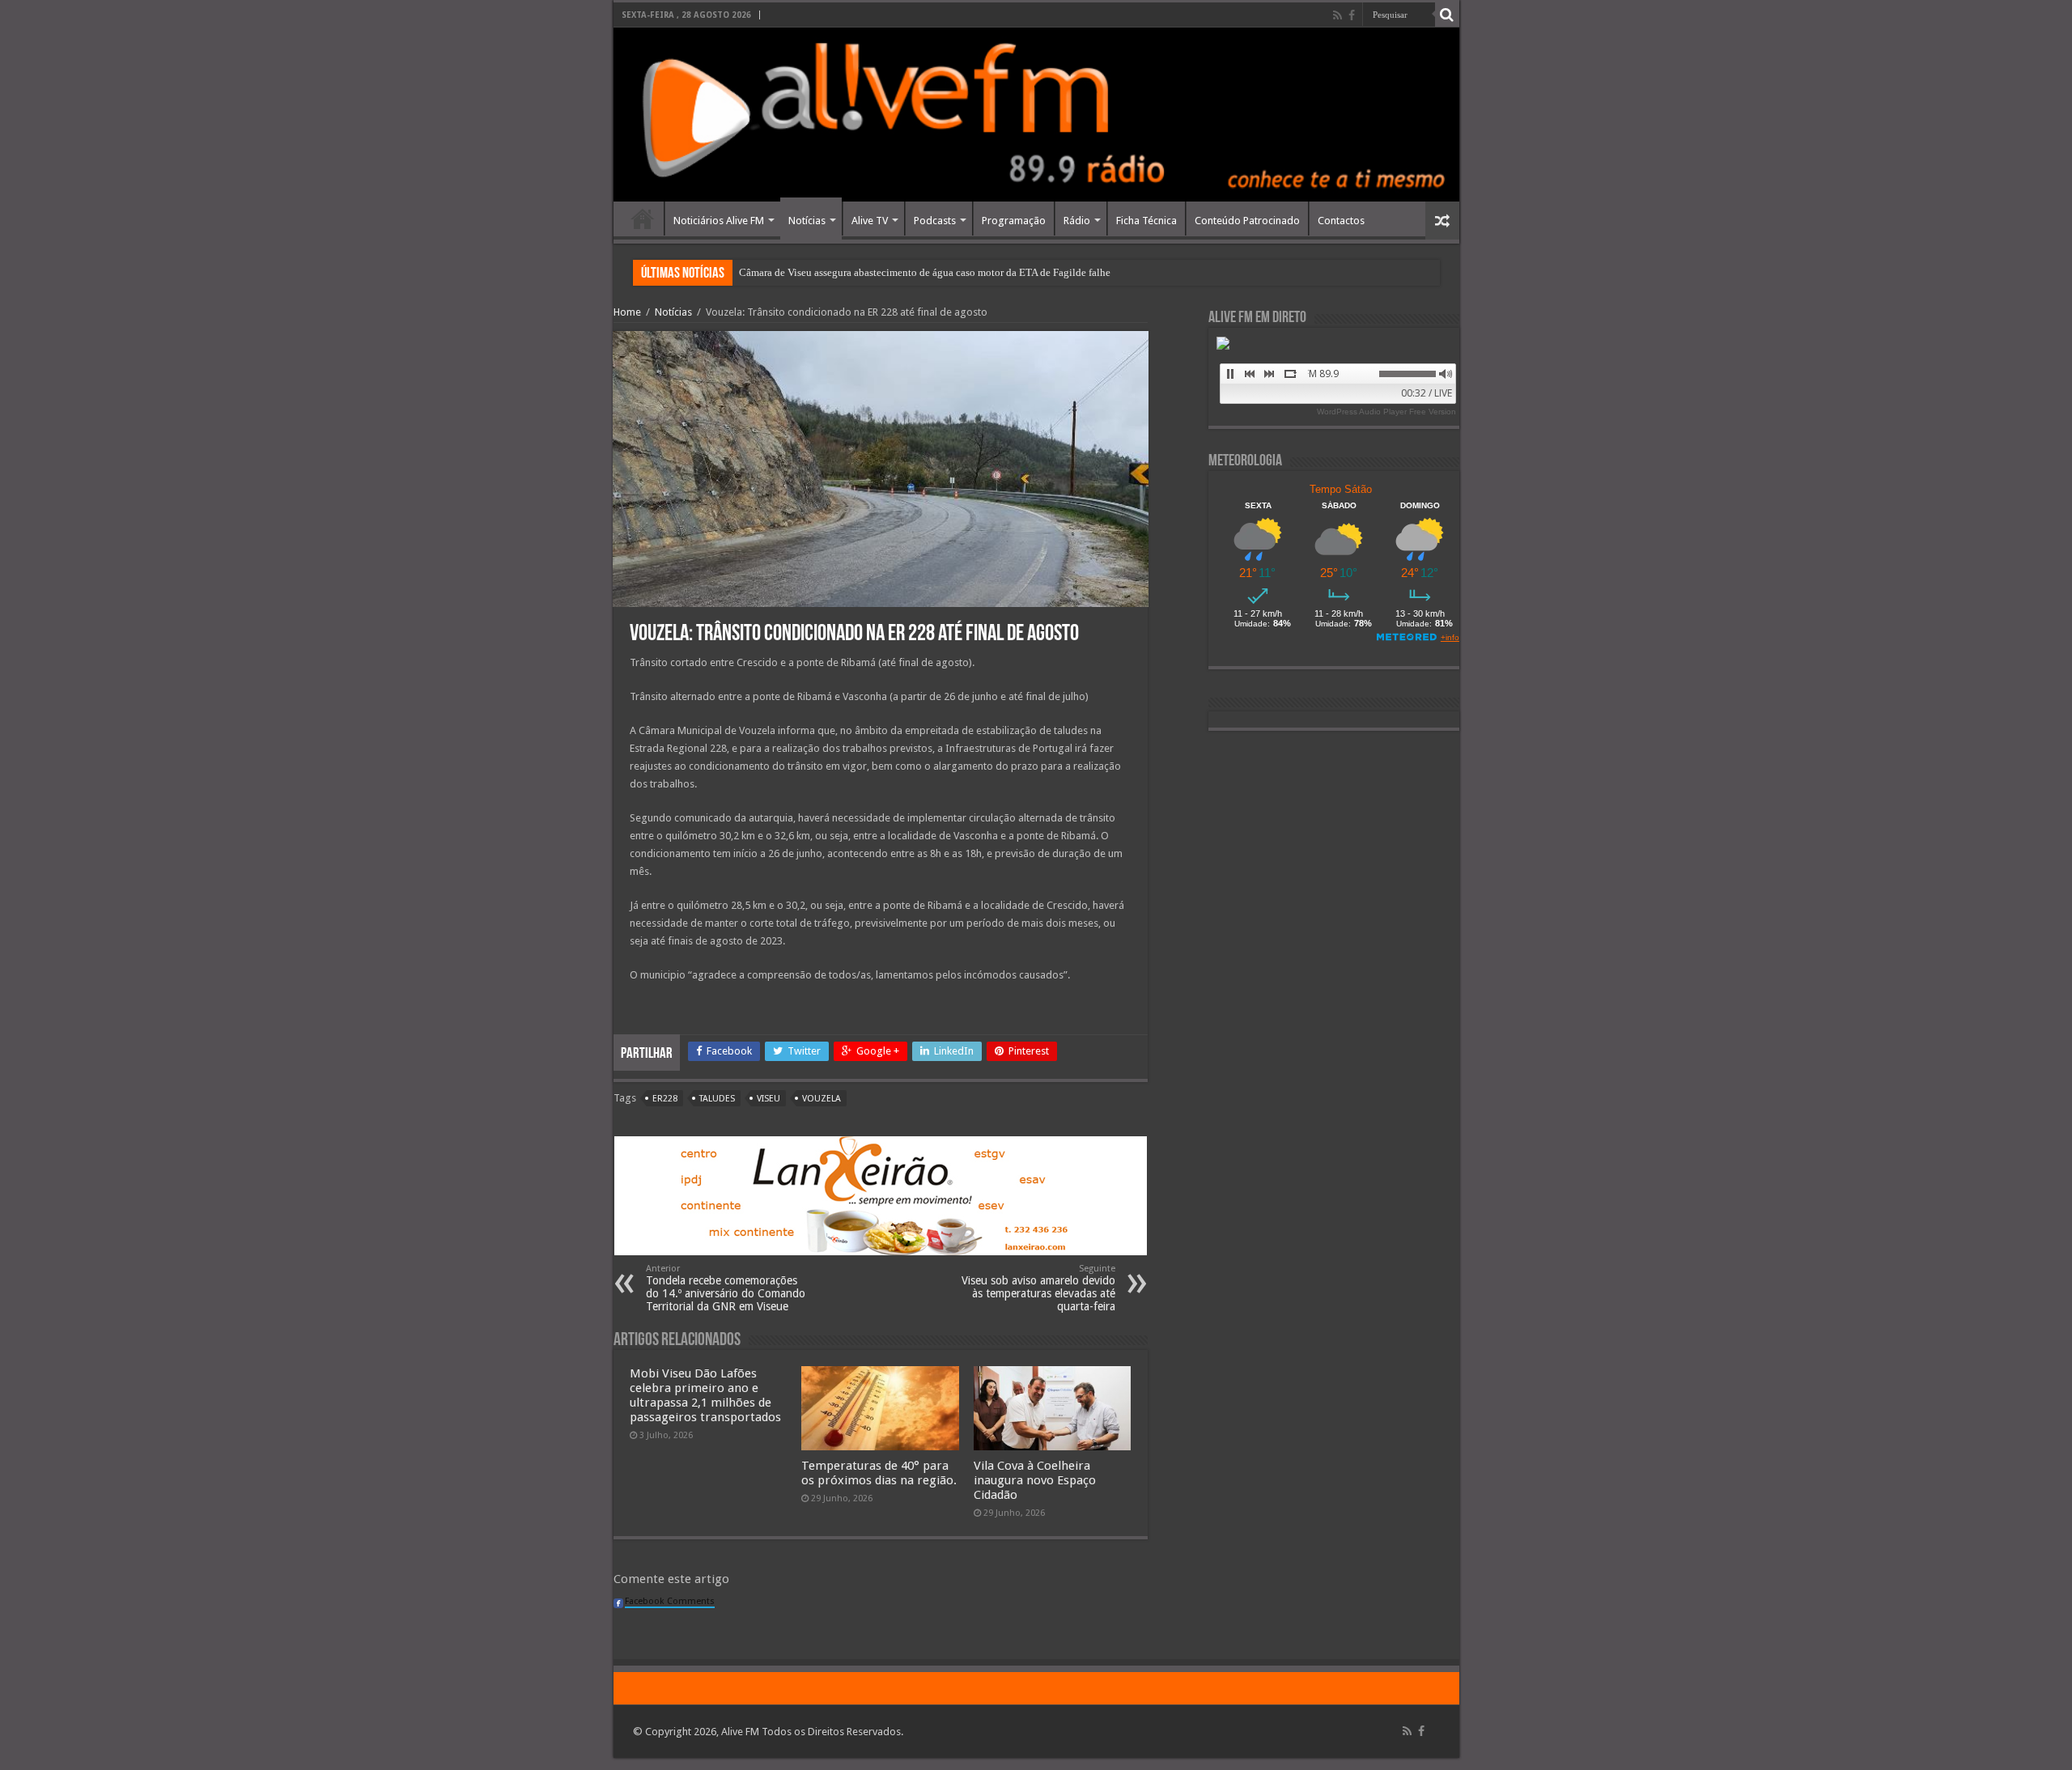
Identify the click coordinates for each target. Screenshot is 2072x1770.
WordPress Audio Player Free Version (1386, 412)
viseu (769, 1099)
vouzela (822, 1099)
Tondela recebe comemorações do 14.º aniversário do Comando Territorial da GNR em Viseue (726, 1288)
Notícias (807, 221)
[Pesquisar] (1447, 15)
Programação (1014, 221)
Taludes (717, 1099)
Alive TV (870, 221)
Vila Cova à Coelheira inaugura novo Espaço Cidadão (1035, 1480)
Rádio (1077, 221)
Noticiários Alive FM (719, 221)
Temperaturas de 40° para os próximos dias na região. (879, 1473)
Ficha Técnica (1146, 221)
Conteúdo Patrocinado (1247, 221)
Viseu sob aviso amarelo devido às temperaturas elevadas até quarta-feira (1038, 1288)
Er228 (665, 1099)
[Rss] (1337, 15)
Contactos (1341, 221)
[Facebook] (1352, 15)
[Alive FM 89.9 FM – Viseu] (1036, 115)
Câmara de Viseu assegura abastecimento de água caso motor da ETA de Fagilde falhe (925, 272)
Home (643, 219)
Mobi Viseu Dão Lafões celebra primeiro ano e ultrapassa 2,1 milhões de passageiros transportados (705, 1395)
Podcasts (935, 221)
